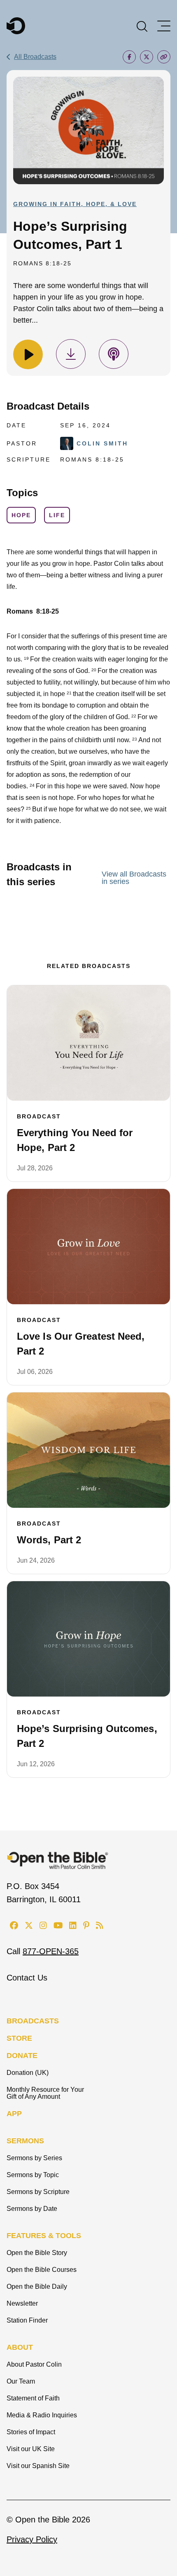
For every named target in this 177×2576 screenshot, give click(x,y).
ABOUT (20, 2347)
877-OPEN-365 (51, 1951)
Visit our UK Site (31, 2449)
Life (57, 515)
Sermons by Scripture (38, 2192)
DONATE (22, 2056)
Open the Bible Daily (37, 2287)
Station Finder (27, 2320)
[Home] (16, 26)
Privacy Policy (32, 2539)
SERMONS (25, 2141)
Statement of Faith (33, 2398)
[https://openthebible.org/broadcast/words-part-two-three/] (88, 1450)
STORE (19, 2038)
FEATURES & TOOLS (44, 2236)
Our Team (21, 2381)
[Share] (129, 57)
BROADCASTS (33, 2021)
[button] (142, 26)
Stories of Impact (31, 2432)
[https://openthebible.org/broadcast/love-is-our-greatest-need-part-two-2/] (88, 1247)
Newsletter (22, 2303)
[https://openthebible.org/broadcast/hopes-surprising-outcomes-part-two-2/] (88, 1639)
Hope (21, 515)
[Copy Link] (164, 57)
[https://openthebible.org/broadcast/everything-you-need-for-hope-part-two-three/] (88, 1043)
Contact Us (27, 1978)
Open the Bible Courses (42, 2270)
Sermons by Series (34, 2158)
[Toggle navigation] (164, 26)
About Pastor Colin (34, 2364)
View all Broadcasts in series (134, 878)
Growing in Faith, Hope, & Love (75, 204)
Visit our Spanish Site (38, 2466)
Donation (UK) (28, 2073)
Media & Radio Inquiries (42, 2415)
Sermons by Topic (33, 2175)
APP (14, 2114)
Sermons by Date (32, 2209)
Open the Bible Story (37, 2253)
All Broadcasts (35, 57)
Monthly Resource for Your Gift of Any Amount (45, 2093)
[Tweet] (147, 57)
